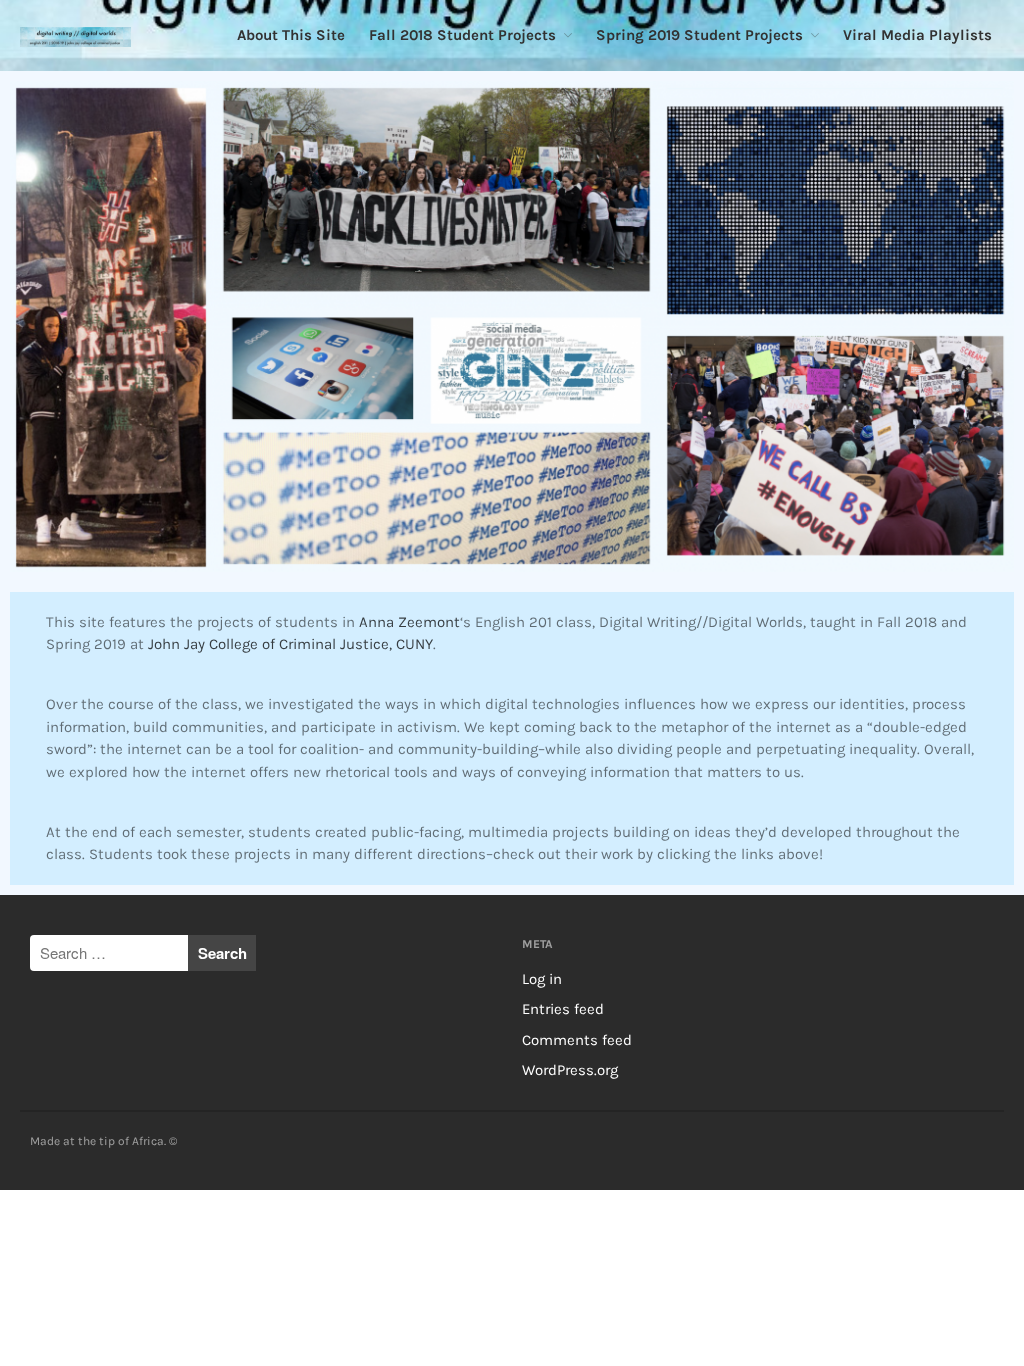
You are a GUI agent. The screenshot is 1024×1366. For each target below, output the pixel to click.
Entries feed (563, 1009)
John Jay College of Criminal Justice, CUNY (290, 644)
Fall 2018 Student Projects (462, 35)
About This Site (291, 35)
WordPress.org (570, 1070)
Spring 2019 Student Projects (699, 35)
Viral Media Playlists (917, 35)
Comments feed (577, 1040)
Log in (542, 979)
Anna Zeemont (409, 622)
